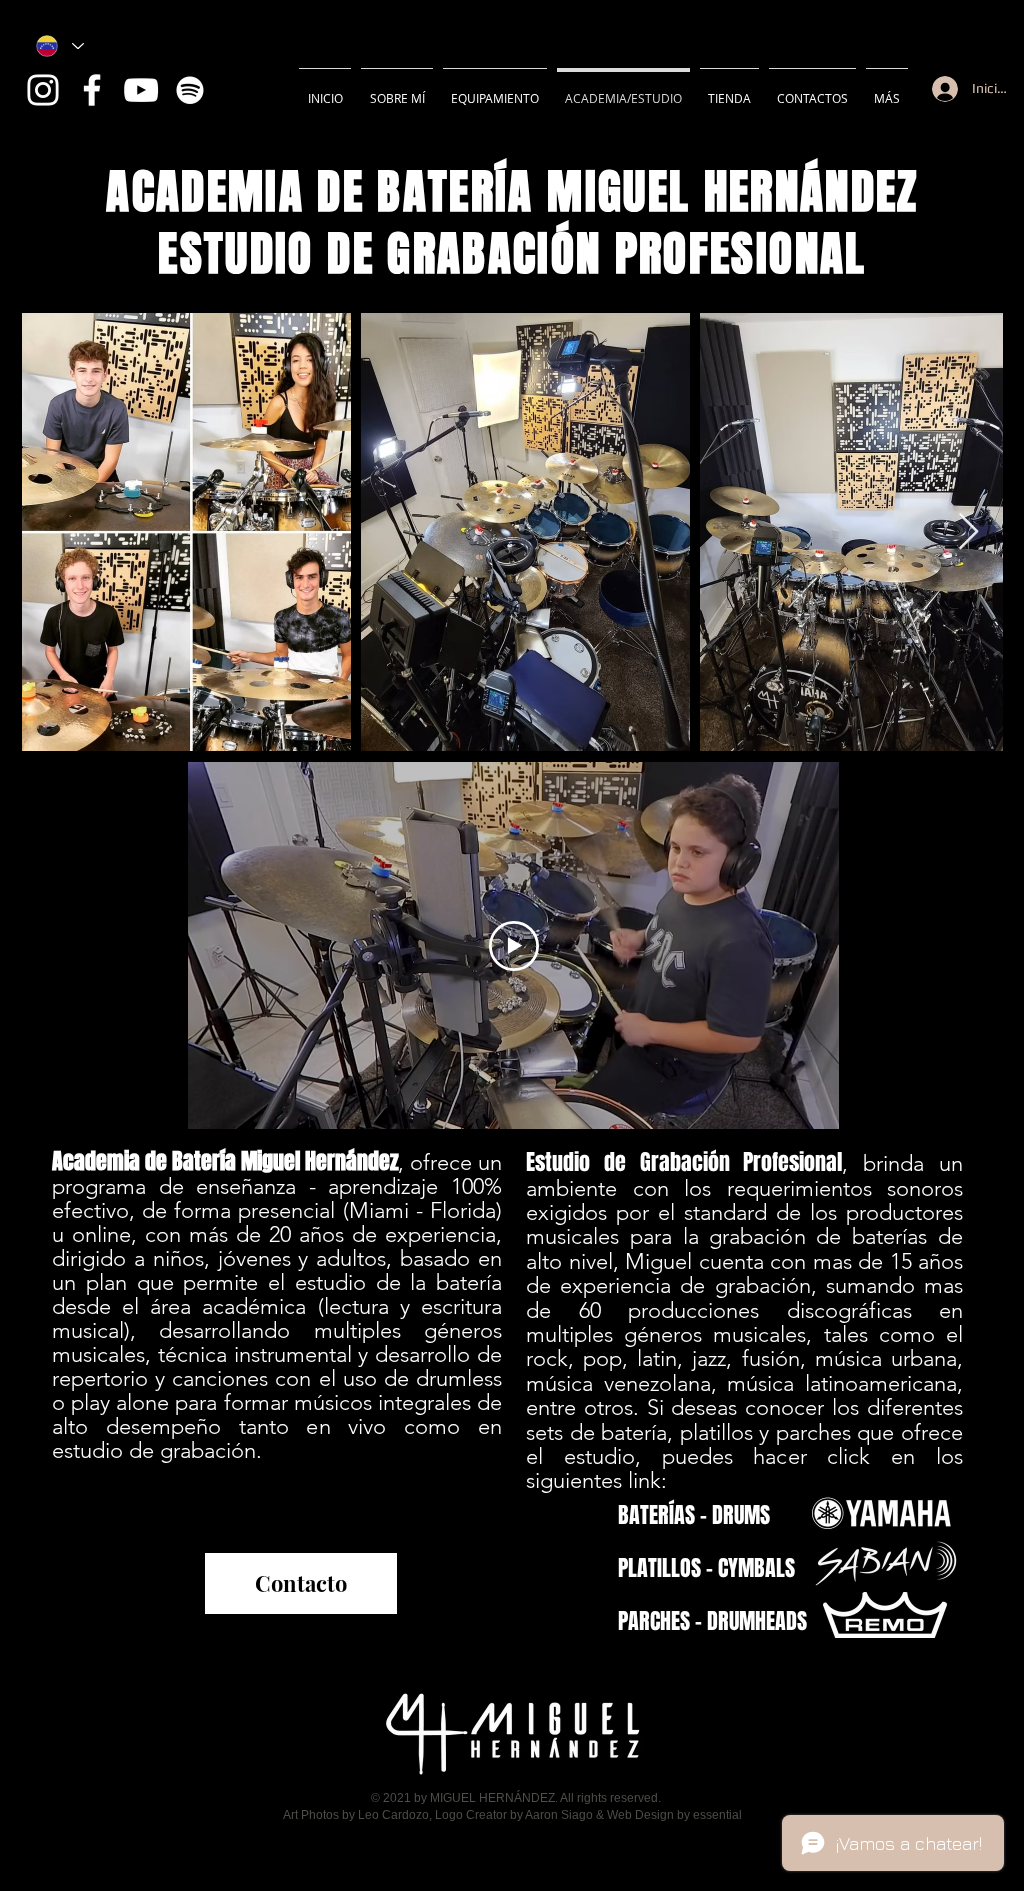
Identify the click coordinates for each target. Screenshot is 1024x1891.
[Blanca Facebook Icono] (92, 90)
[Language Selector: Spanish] (60, 46)
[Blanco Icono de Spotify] (190, 90)
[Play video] (514, 946)
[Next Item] (968, 532)
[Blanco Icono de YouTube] (141, 90)
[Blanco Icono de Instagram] (43, 90)
